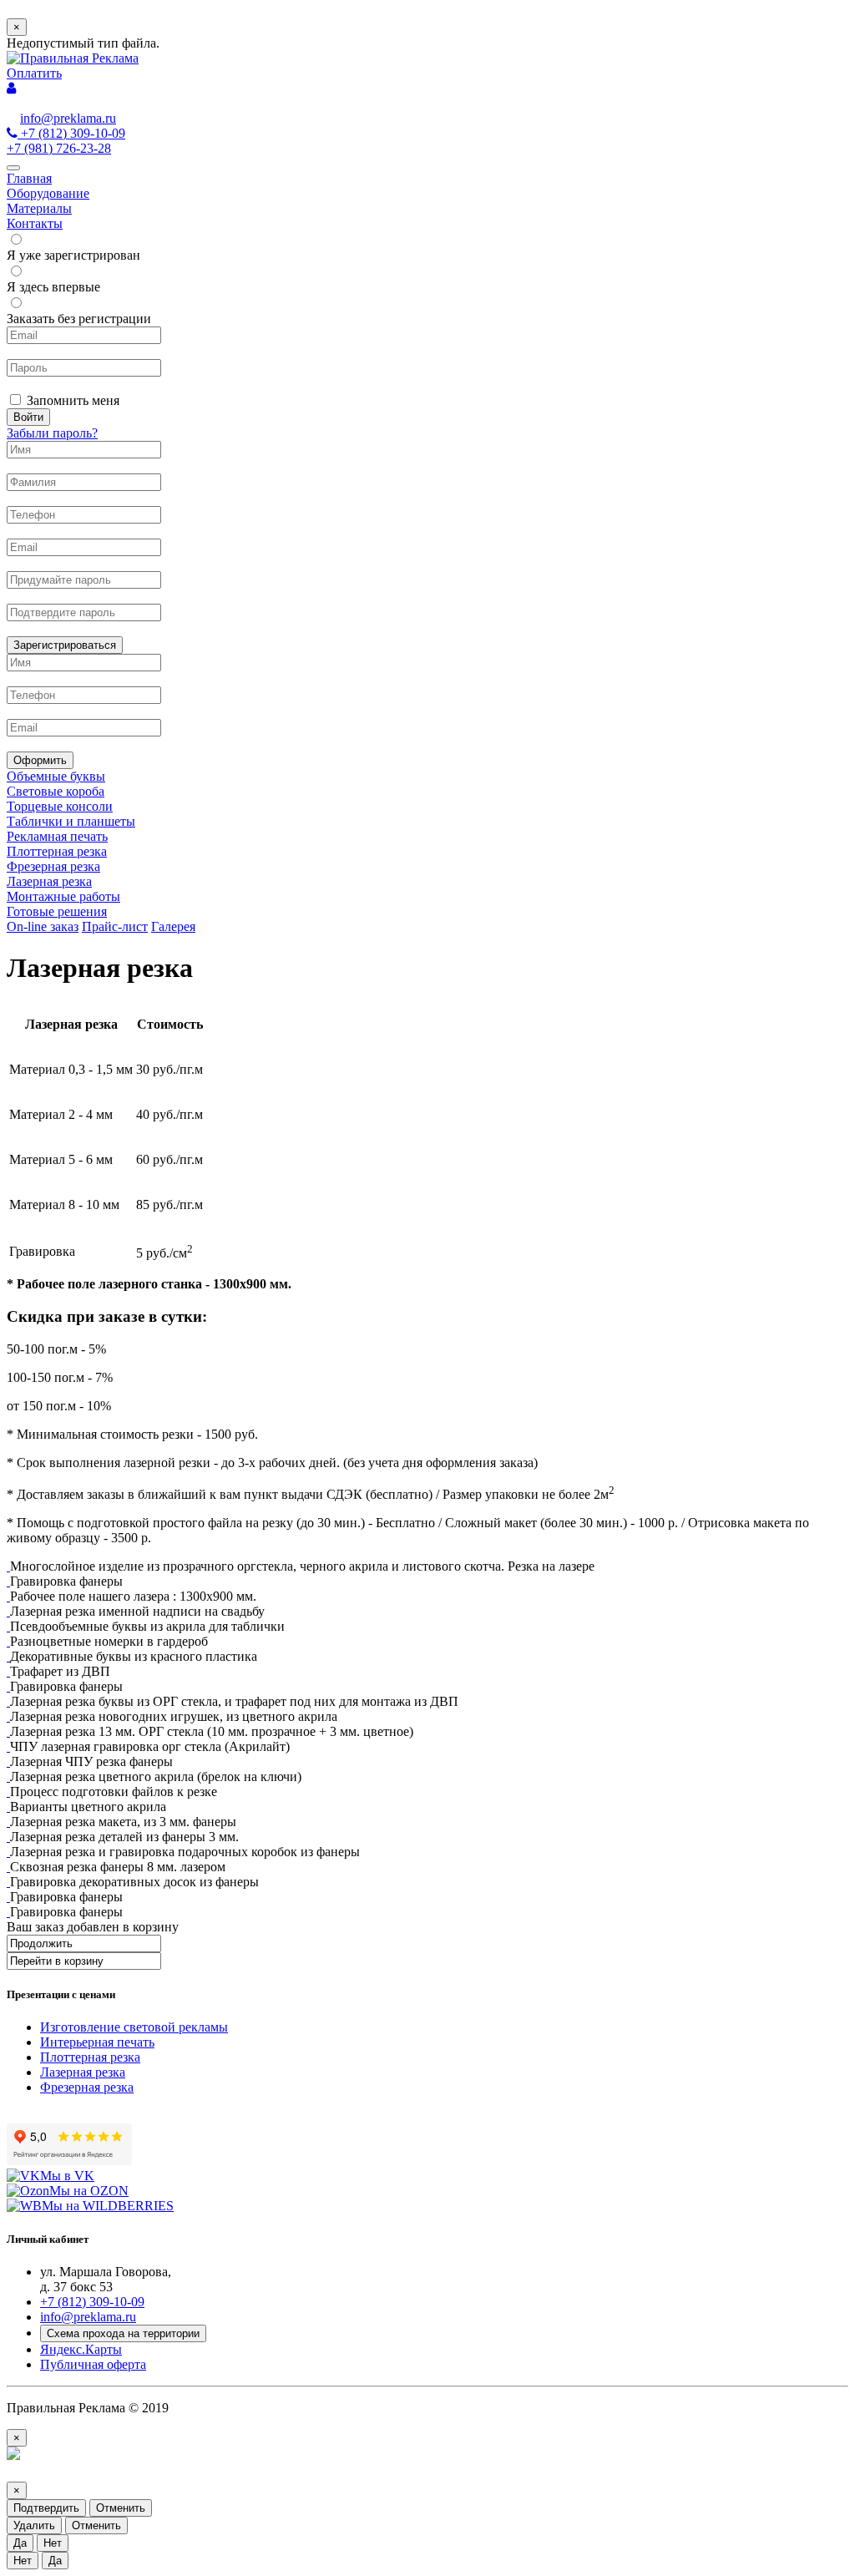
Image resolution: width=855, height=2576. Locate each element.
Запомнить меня (73, 400)
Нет (53, 2543)
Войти (28, 417)
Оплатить (34, 73)
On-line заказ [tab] (43, 926)
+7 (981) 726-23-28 (59, 148)
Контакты (35, 223)
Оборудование (48, 193)
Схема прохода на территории (123, 2333)
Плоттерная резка (90, 2057)
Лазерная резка (83, 2072)
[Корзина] (11, 88)
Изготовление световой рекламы (134, 2027)
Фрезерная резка (87, 2087)
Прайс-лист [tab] (115, 926)
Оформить (40, 760)
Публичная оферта (93, 2364)
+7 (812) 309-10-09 (73, 133)
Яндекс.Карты (81, 2349)
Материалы (39, 208)
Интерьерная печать (97, 2042)
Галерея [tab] (173, 926)
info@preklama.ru (68, 118)
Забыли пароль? (52, 433)
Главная (29, 178)
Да (20, 2543)
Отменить (121, 2508)
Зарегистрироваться (65, 645)
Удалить (34, 2525)
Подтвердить (46, 2508)
